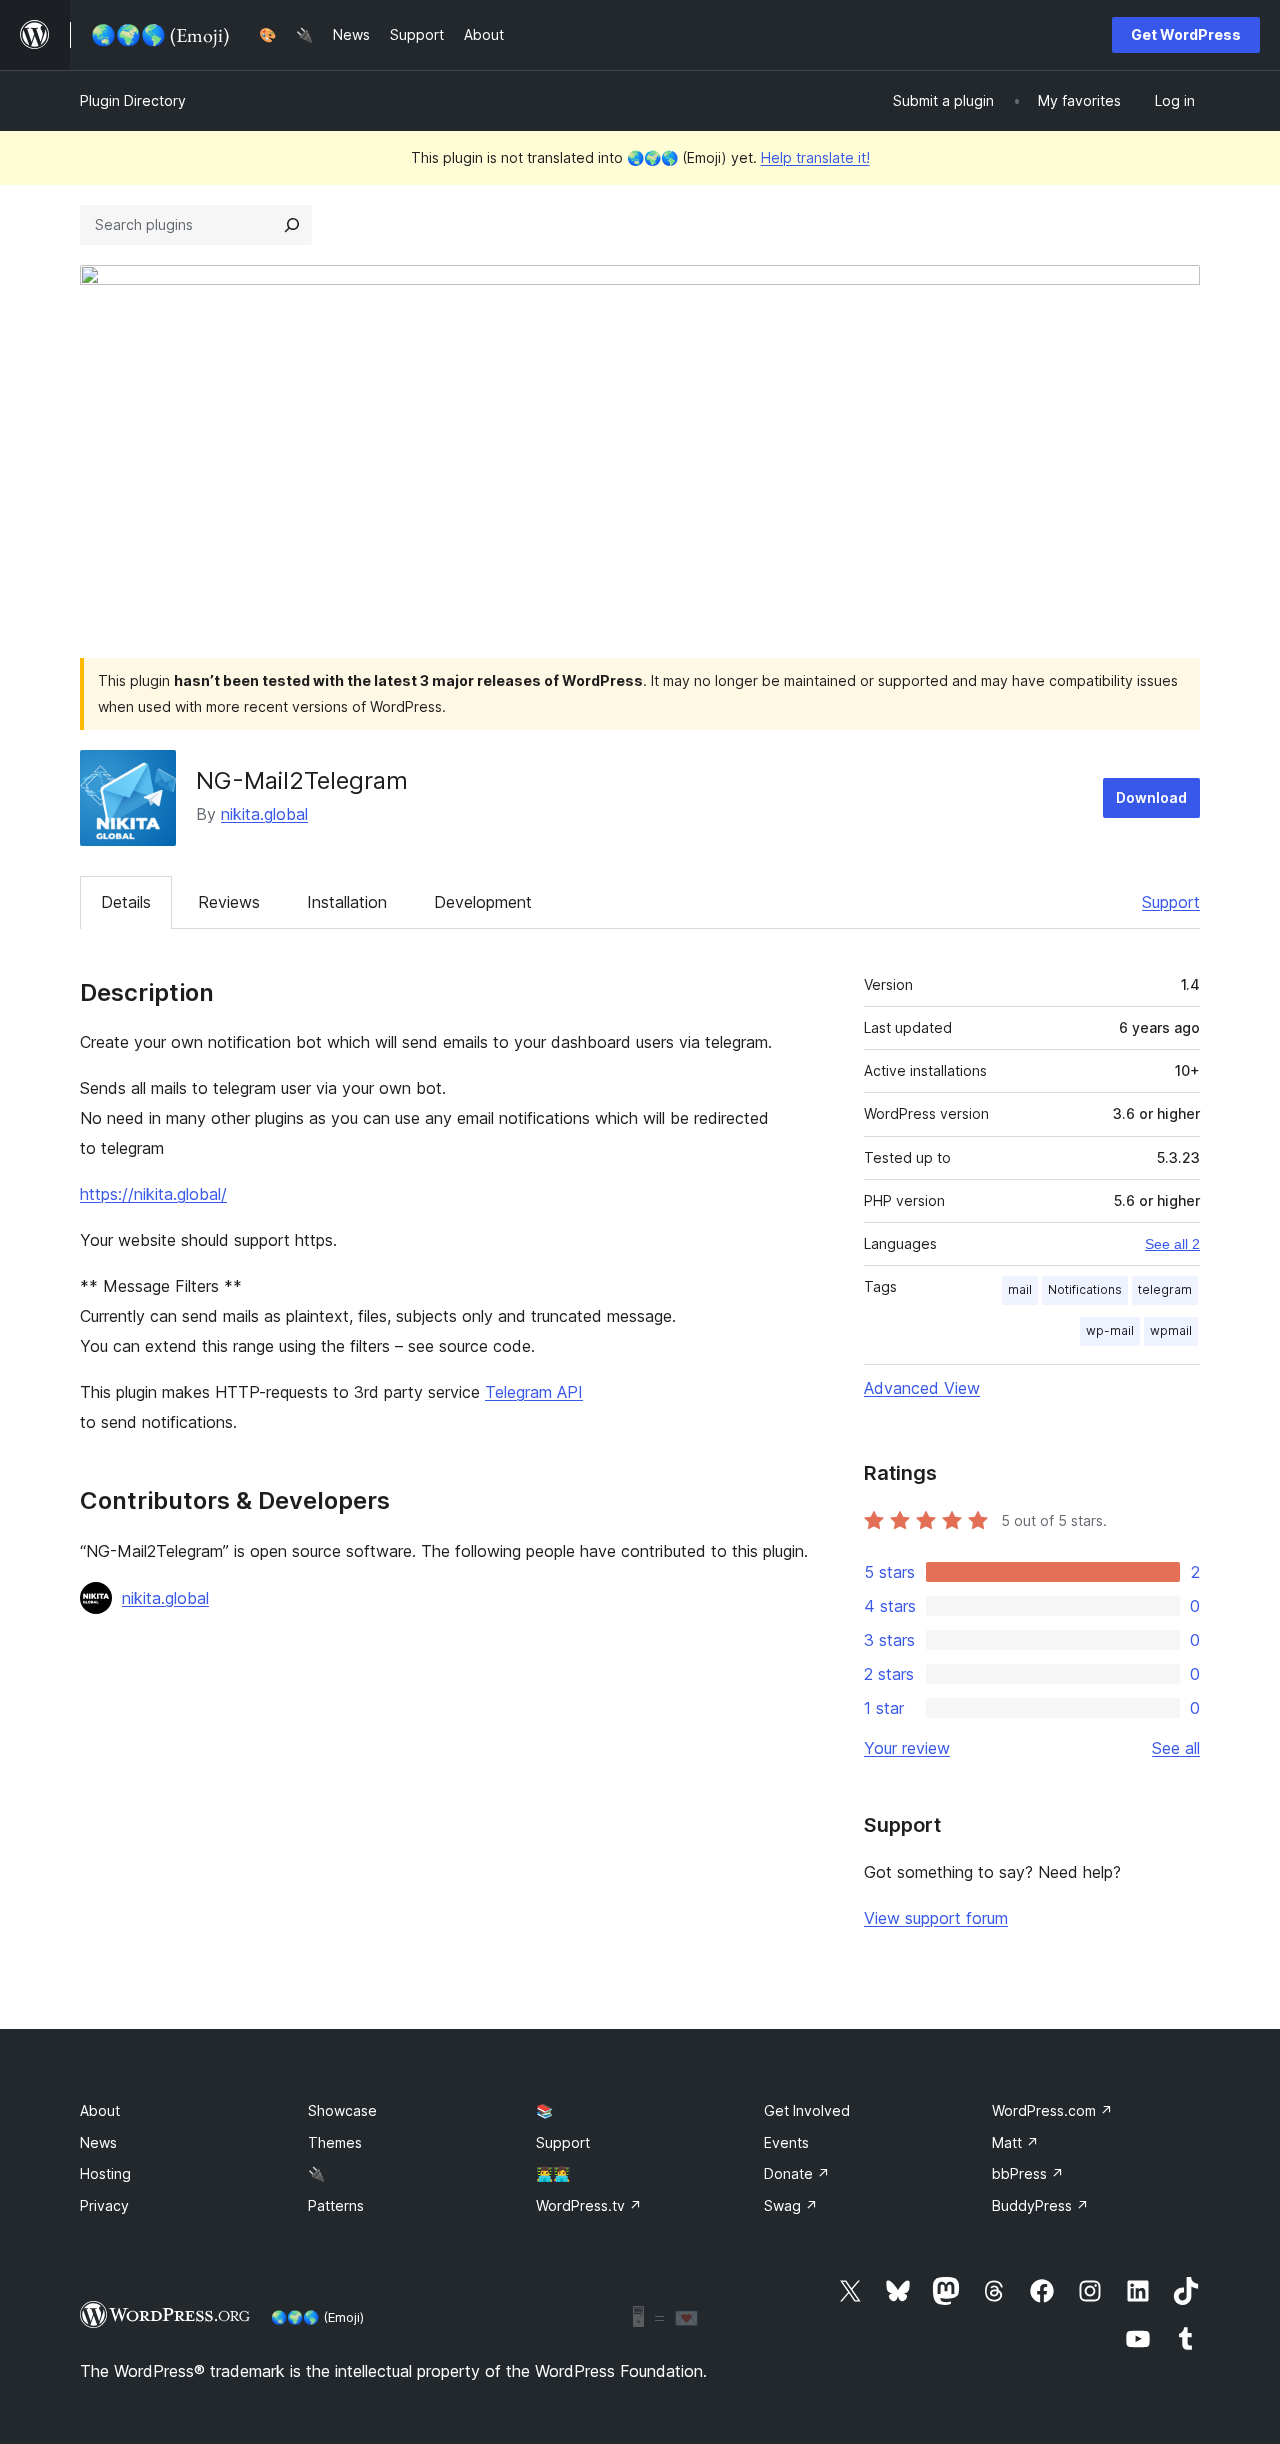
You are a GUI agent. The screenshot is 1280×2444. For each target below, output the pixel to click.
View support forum (936, 1918)
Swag (791, 2205)
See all (1176, 1748)
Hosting (105, 2173)
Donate (797, 2173)
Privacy (104, 2205)
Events (786, 2142)
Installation (347, 902)
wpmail (1171, 1330)
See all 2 (1172, 1244)
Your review (907, 1748)
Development (483, 902)
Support (1171, 902)
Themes (335, 2142)
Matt (1015, 2142)
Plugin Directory (133, 100)
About (100, 2110)
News (98, 2142)
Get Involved (807, 2110)
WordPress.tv (589, 2205)
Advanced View (922, 1388)
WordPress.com (1052, 2110)
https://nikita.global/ (153, 1194)
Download (1151, 797)
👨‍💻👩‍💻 (553, 2173)
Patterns (336, 2205)
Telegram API (534, 1392)
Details (126, 902)
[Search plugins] (292, 225)
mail (1020, 1289)
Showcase (342, 2110)
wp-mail (1110, 1330)
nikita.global (264, 814)
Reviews (229, 902)
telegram (1165, 1289)
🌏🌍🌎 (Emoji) (317, 2317)
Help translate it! (815, 157)
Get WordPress (1186, 34)
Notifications (1085, 1289)
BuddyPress (1040, 2205)
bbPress (1028, 2173)
